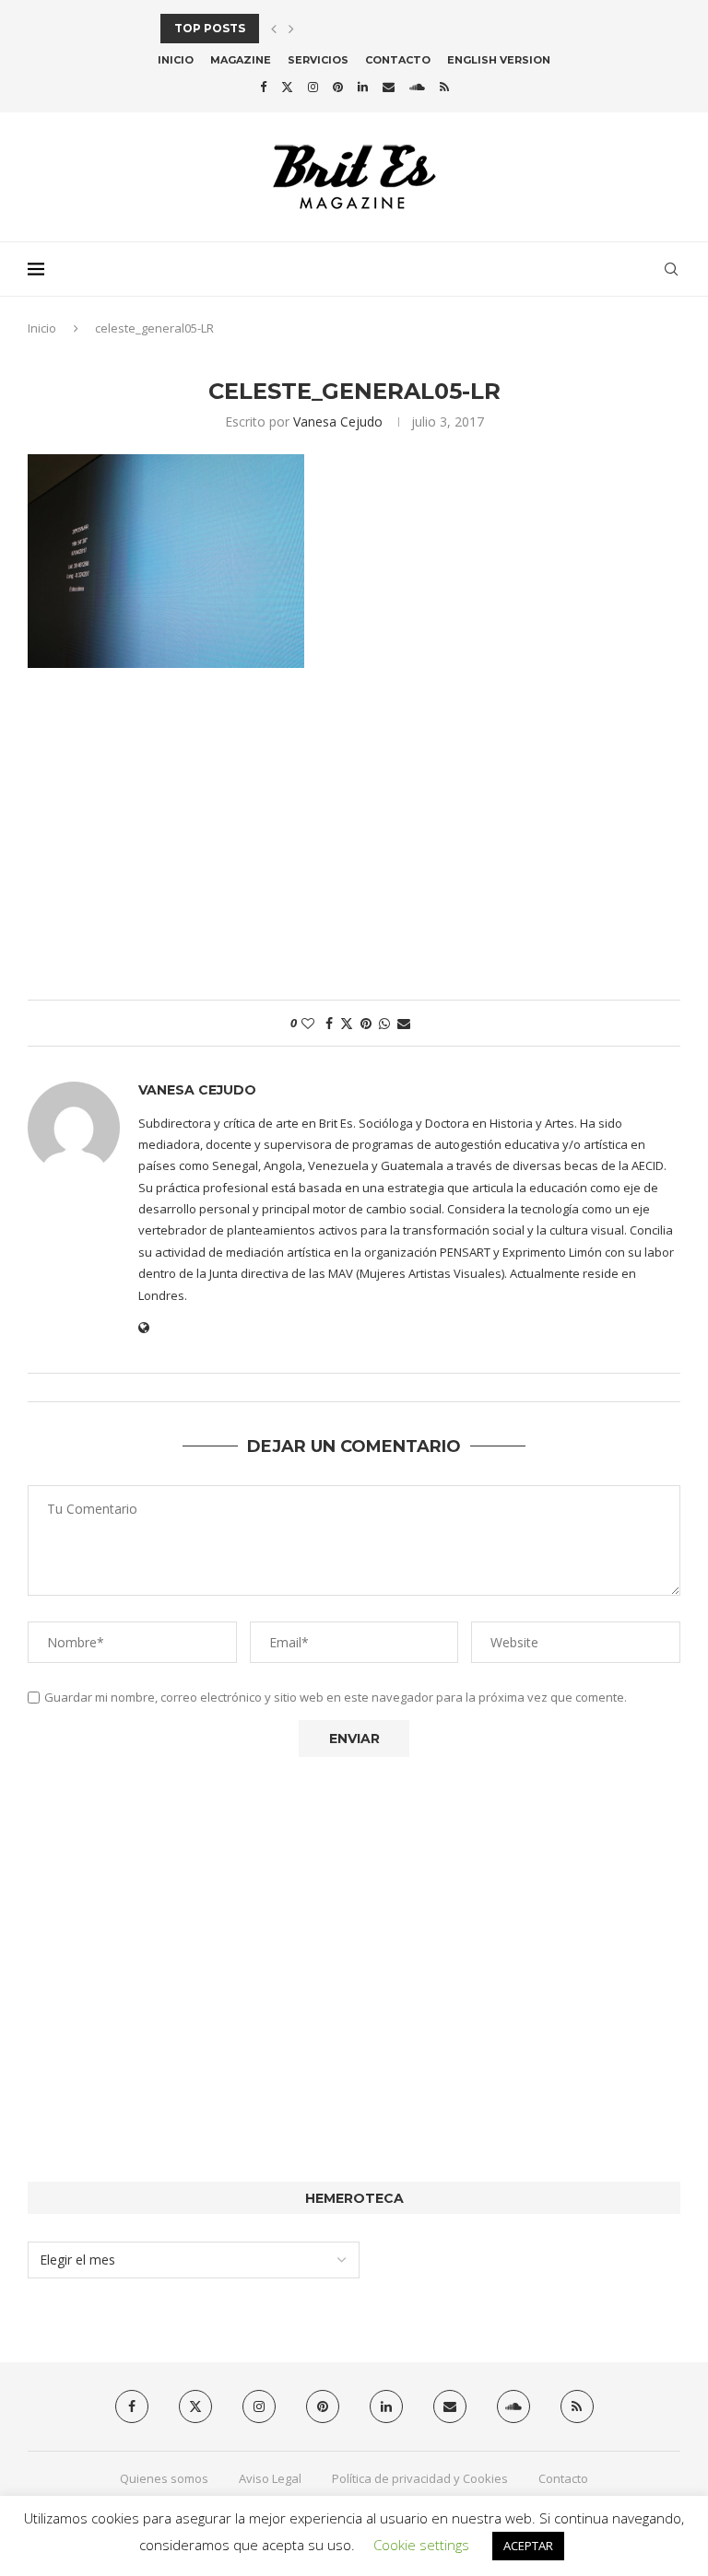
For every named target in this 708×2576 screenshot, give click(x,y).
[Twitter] (287, 87)
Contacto (398, 60)
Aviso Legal (270, 2478)
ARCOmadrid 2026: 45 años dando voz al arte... (319, 28)
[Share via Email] (404, 1023)
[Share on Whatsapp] (384, 1023)
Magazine (241, 60)
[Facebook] (263, 87)
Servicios (318, 60)
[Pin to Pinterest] (366, 1023)
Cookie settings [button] (421, 2545)
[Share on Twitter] (347, 1023)
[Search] (671, 269)
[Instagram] (313, 87)
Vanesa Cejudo (338, 422)
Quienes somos (164, 2478)
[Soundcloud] (417, 87)
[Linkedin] (363, 87)
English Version (499, 60)
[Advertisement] (354, 843)
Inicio (176, 60)
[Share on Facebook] (329, 1023)
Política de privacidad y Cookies (420, 2478)
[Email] (389, 87)
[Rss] (444, 87)
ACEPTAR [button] (528, 2546)
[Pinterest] (338, 87)
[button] (274, 29)
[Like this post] (308, 1023)
